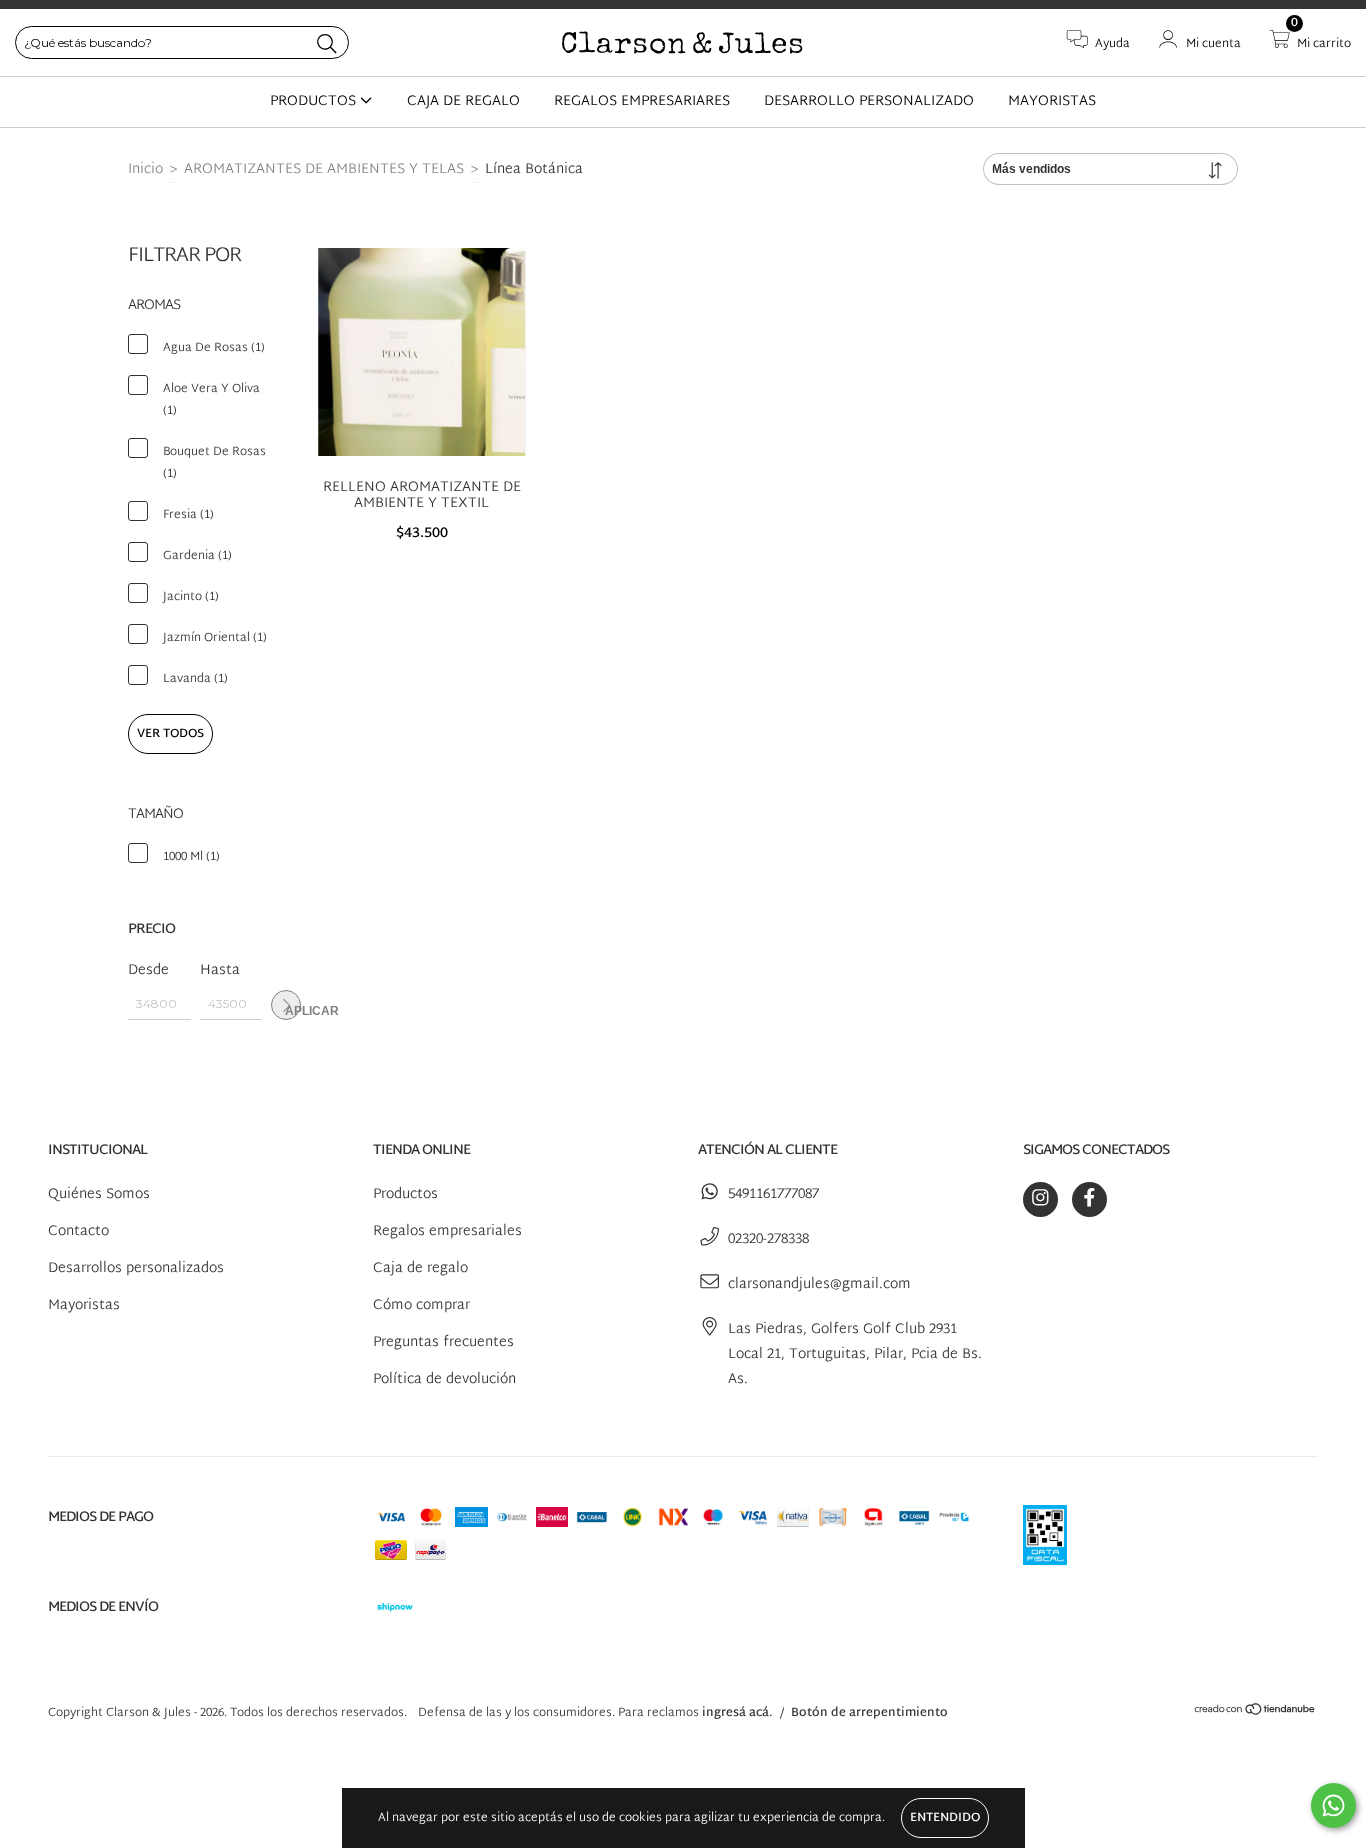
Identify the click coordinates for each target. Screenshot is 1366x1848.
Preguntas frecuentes (443, 1342)
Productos (405, 1194)
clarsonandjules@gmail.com (819, 1284)
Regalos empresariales (447, 1231)
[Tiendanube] (1255, 1713)
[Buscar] (327, 44)
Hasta (220, 970)
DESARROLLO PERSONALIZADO (869, 101)
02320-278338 (768, 1239)
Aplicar (293, 1011)
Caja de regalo (420, 1268)
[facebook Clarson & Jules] (1089, 1199)
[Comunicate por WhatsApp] (1333, 1805)
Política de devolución (444, 1379)
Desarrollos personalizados (136, 1268)
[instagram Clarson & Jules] (1040, 1199)
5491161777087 (773, 1194)
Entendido (945, 1818)
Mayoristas (84, 1305)
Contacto (78, 1231)
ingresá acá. (737, 1713)
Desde (148, 970)
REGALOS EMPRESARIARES (642, 101)
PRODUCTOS (315, 101)
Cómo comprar (421, 1305)
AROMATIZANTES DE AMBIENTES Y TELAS (324, 169)
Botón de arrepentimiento (869, 1713)
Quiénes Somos (99, 1194)
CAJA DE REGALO (463, 101)
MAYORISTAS (1052, 101)
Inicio (145, 169)
